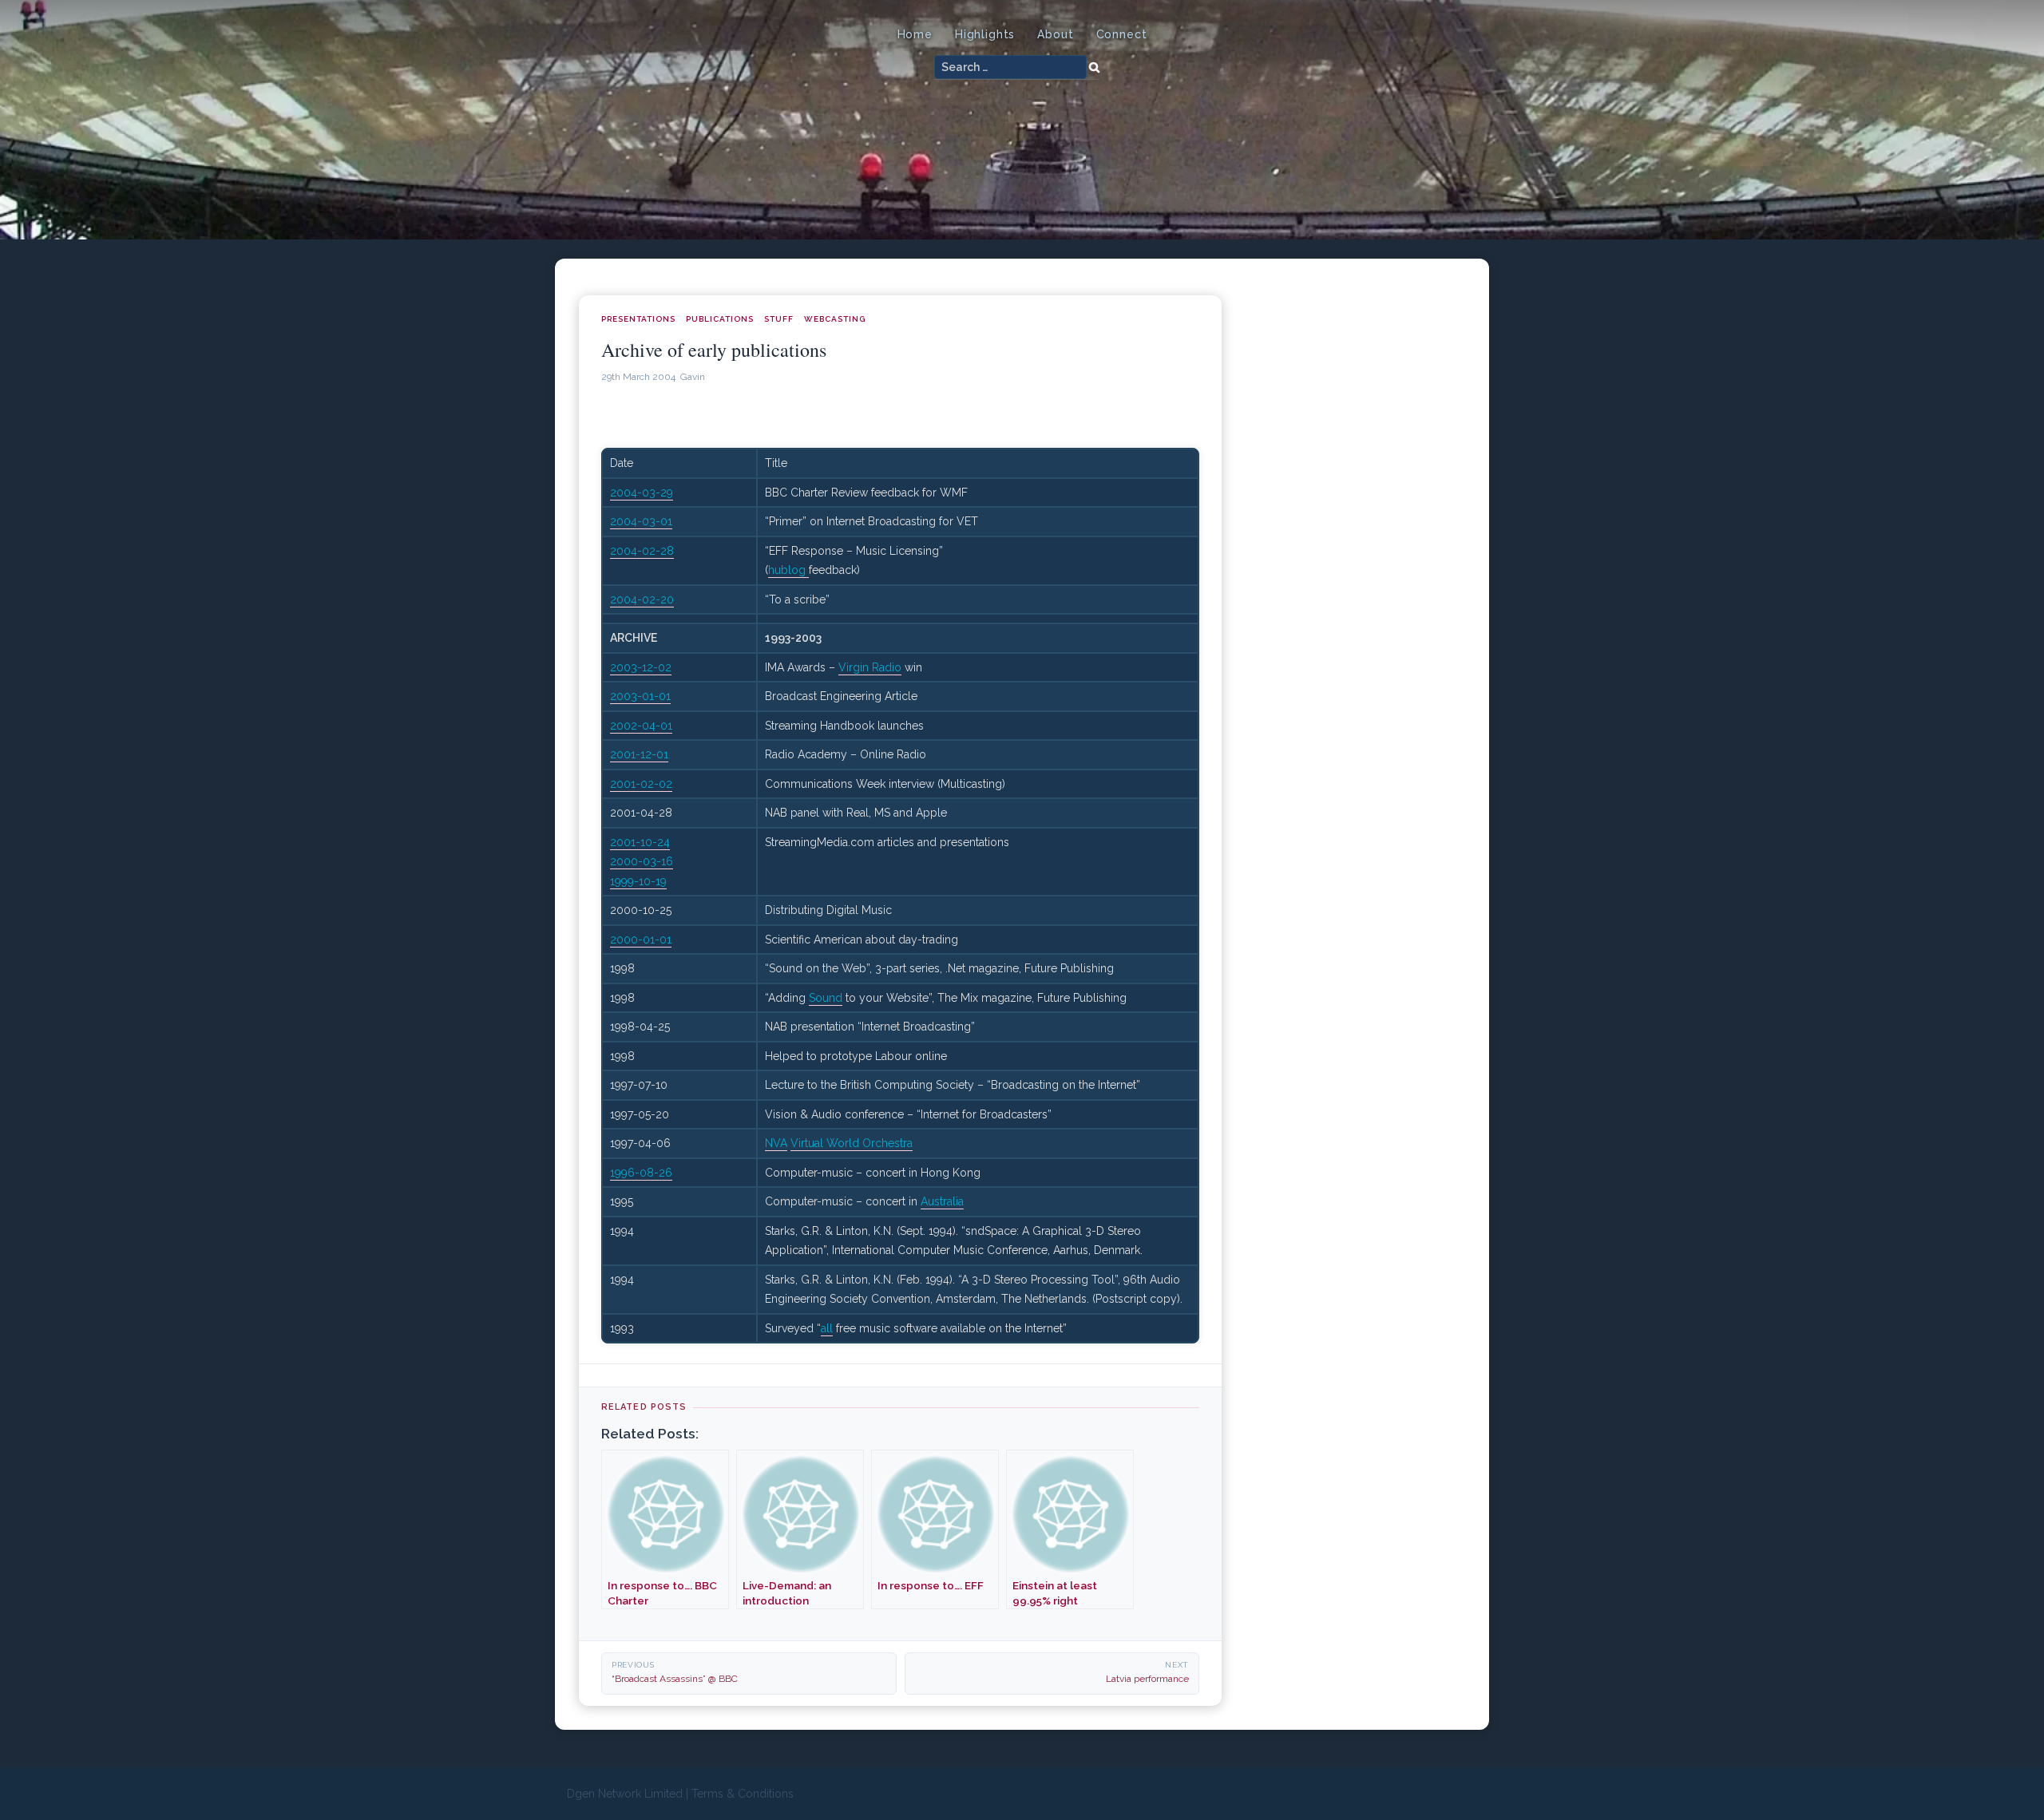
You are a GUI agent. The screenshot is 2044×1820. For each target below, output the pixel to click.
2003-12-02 (641, 667)
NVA (776, 1143)
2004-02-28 (642, 551)
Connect (1122, 34)
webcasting (835, 319)
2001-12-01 (639, 754)
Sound (826, 998)
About (1055, 34)
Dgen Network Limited (625, 1794)
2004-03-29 (642, 493)
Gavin (693, 377)
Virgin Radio (870, 667)
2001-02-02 (641, 784)
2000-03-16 (642, 861)
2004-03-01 (641, 521)
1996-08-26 (641, 1173)
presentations (638, 319)
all (827, 1328)
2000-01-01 (641, 940)
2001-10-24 (640, 842)
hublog (788, 570)
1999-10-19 (638, 881)
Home (915, 34)
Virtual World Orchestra (852, 1143)
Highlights (985, 34)
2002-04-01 (641, 726)
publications (720, 319)
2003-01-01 (640, 696)
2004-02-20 (642, 599)
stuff (779, 319)
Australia (942, 1201)
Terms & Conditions (743, 1794)
